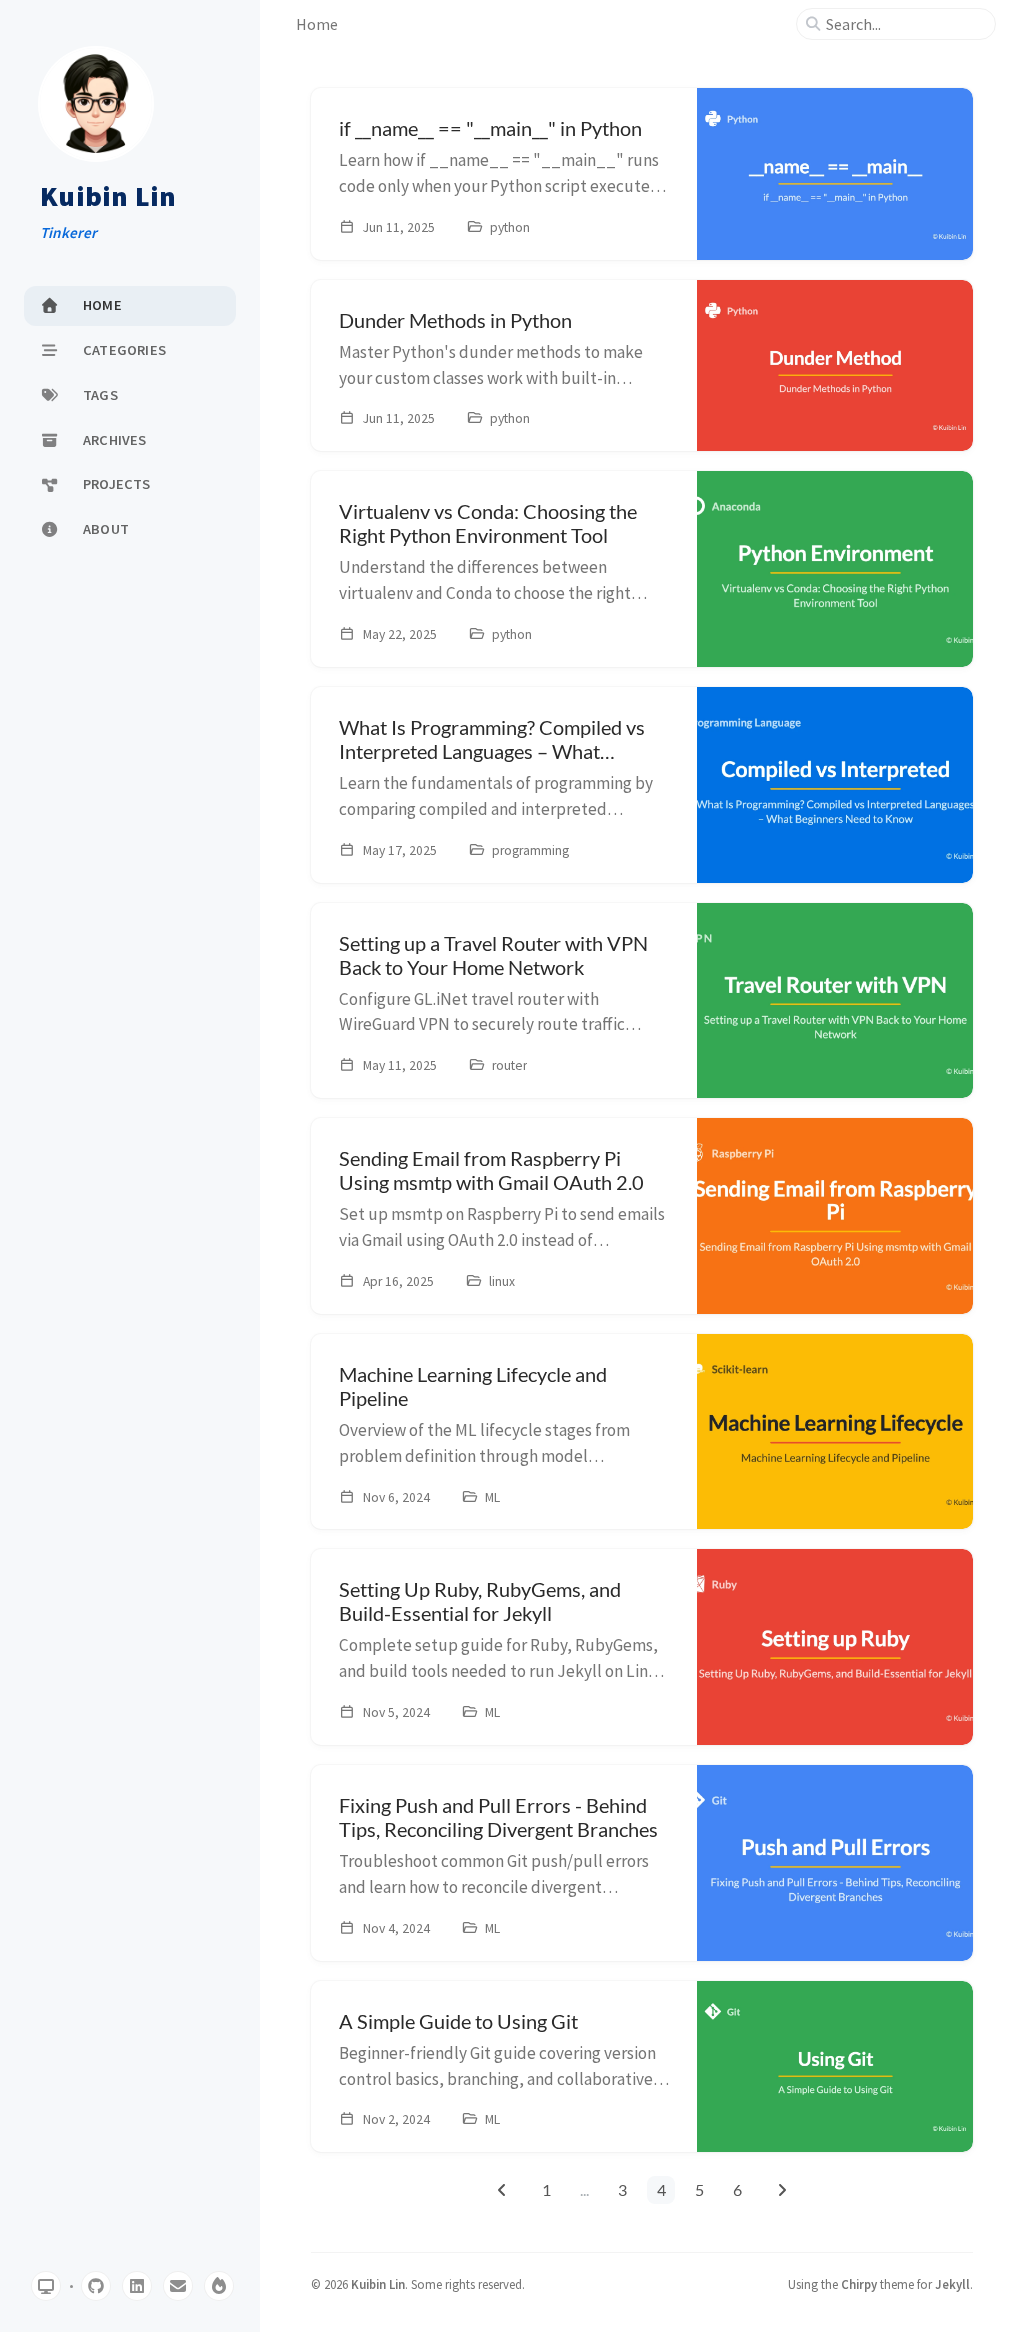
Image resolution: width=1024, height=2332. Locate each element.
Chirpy (859, 2284)
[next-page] (781, 2190)
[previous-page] (502, 2190)
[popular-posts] (219, 2286)
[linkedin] (137, 2286)
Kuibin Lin (108, 197)
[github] (96, 2286)
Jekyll (952, 2284)
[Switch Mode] (46, 2286)
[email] (178, 2286)
